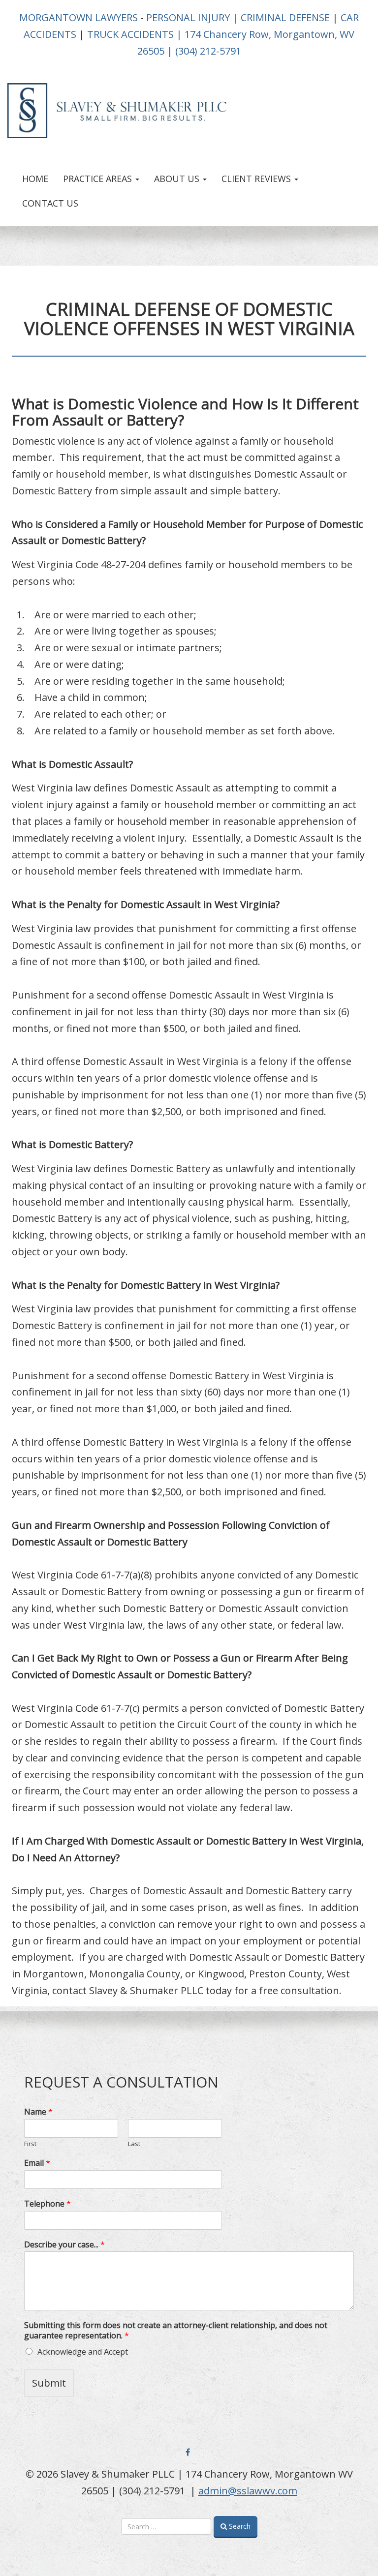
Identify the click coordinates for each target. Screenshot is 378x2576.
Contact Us (50, 203)
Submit (49, 2383)
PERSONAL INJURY (188, 17)
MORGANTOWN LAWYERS (79, 17)
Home (35, 179)
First (30, 2144)
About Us (178, 179)
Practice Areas (99, 179)
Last (134, 2144)
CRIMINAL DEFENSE (285, 17)
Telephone (47, 2204)
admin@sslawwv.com (248, 2491)
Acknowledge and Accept (83, 2352)
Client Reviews (257, 179)
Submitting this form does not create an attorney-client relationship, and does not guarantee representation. (176, 2331)
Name (38, 2112)
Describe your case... (64, 2245)
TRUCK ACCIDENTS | (135, 34)
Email (37, 2163)
